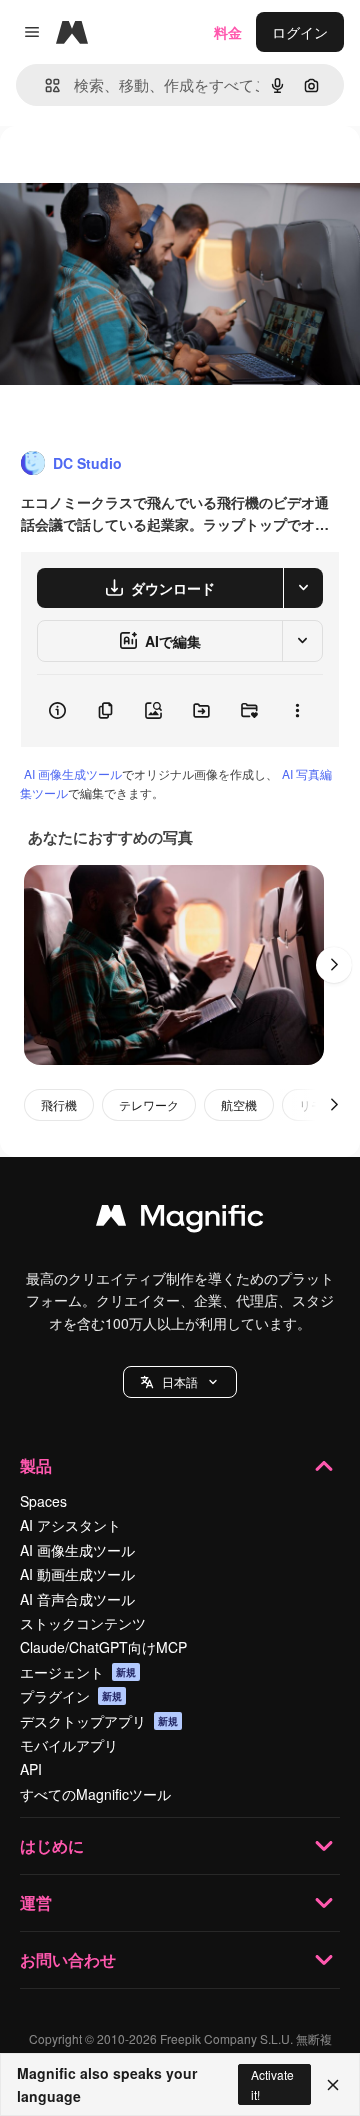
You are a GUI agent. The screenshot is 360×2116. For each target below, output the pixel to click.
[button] (180, 1382)
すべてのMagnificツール (95, 1794)
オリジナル (137, 171)
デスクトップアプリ (99, 1721)
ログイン (300, 32)
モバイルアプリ (69, 1745)
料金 (228, 32)
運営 (36, 1902)
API (31, 1769)
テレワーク (149, 1104)
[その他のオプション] (297, 711)
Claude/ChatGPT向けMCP (103, 1647)
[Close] (333, 2085)
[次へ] (334, 965)
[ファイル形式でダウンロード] (303, 588)
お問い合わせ (68, 1959)
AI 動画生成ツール (77, 1574)
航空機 (239, 1104)
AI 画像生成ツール (73, 773)
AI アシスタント (70, 1525)
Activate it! (272, 2084)
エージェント (78, 1672)
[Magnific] (180, 1220)
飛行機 (59, 1104)
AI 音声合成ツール (77, 1599)
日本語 (180, 1381)
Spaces (43, 1501)
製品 (36, 1465)
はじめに (52, 1845)
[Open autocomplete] (44, 85)
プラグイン (71, 1696)
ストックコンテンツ (83, 1623)
